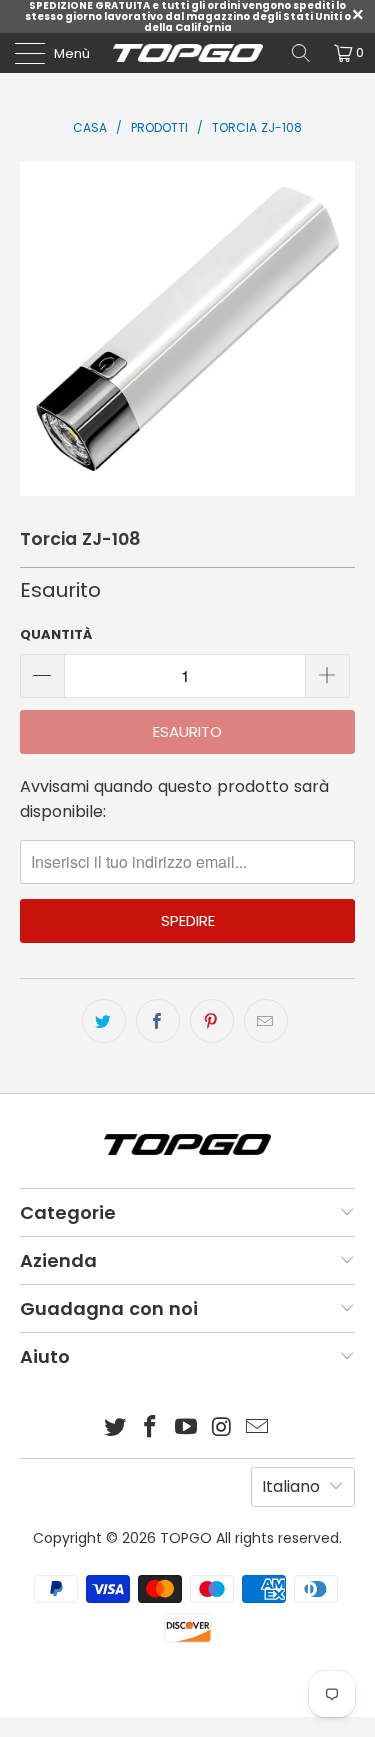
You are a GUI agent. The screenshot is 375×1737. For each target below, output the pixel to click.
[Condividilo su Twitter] (104, 1021)
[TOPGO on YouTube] (187, 1428)
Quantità (56, 634)
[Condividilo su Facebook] (158, 1021)
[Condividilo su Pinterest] (212, 1021)
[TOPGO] (188, 53)
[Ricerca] (301, 53)
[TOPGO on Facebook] (151, 1428)
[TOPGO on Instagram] (222, 1428)
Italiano (291, 1486)
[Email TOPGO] (258, 1428)
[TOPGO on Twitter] (115, 1428)
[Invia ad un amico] (266, 1021)
